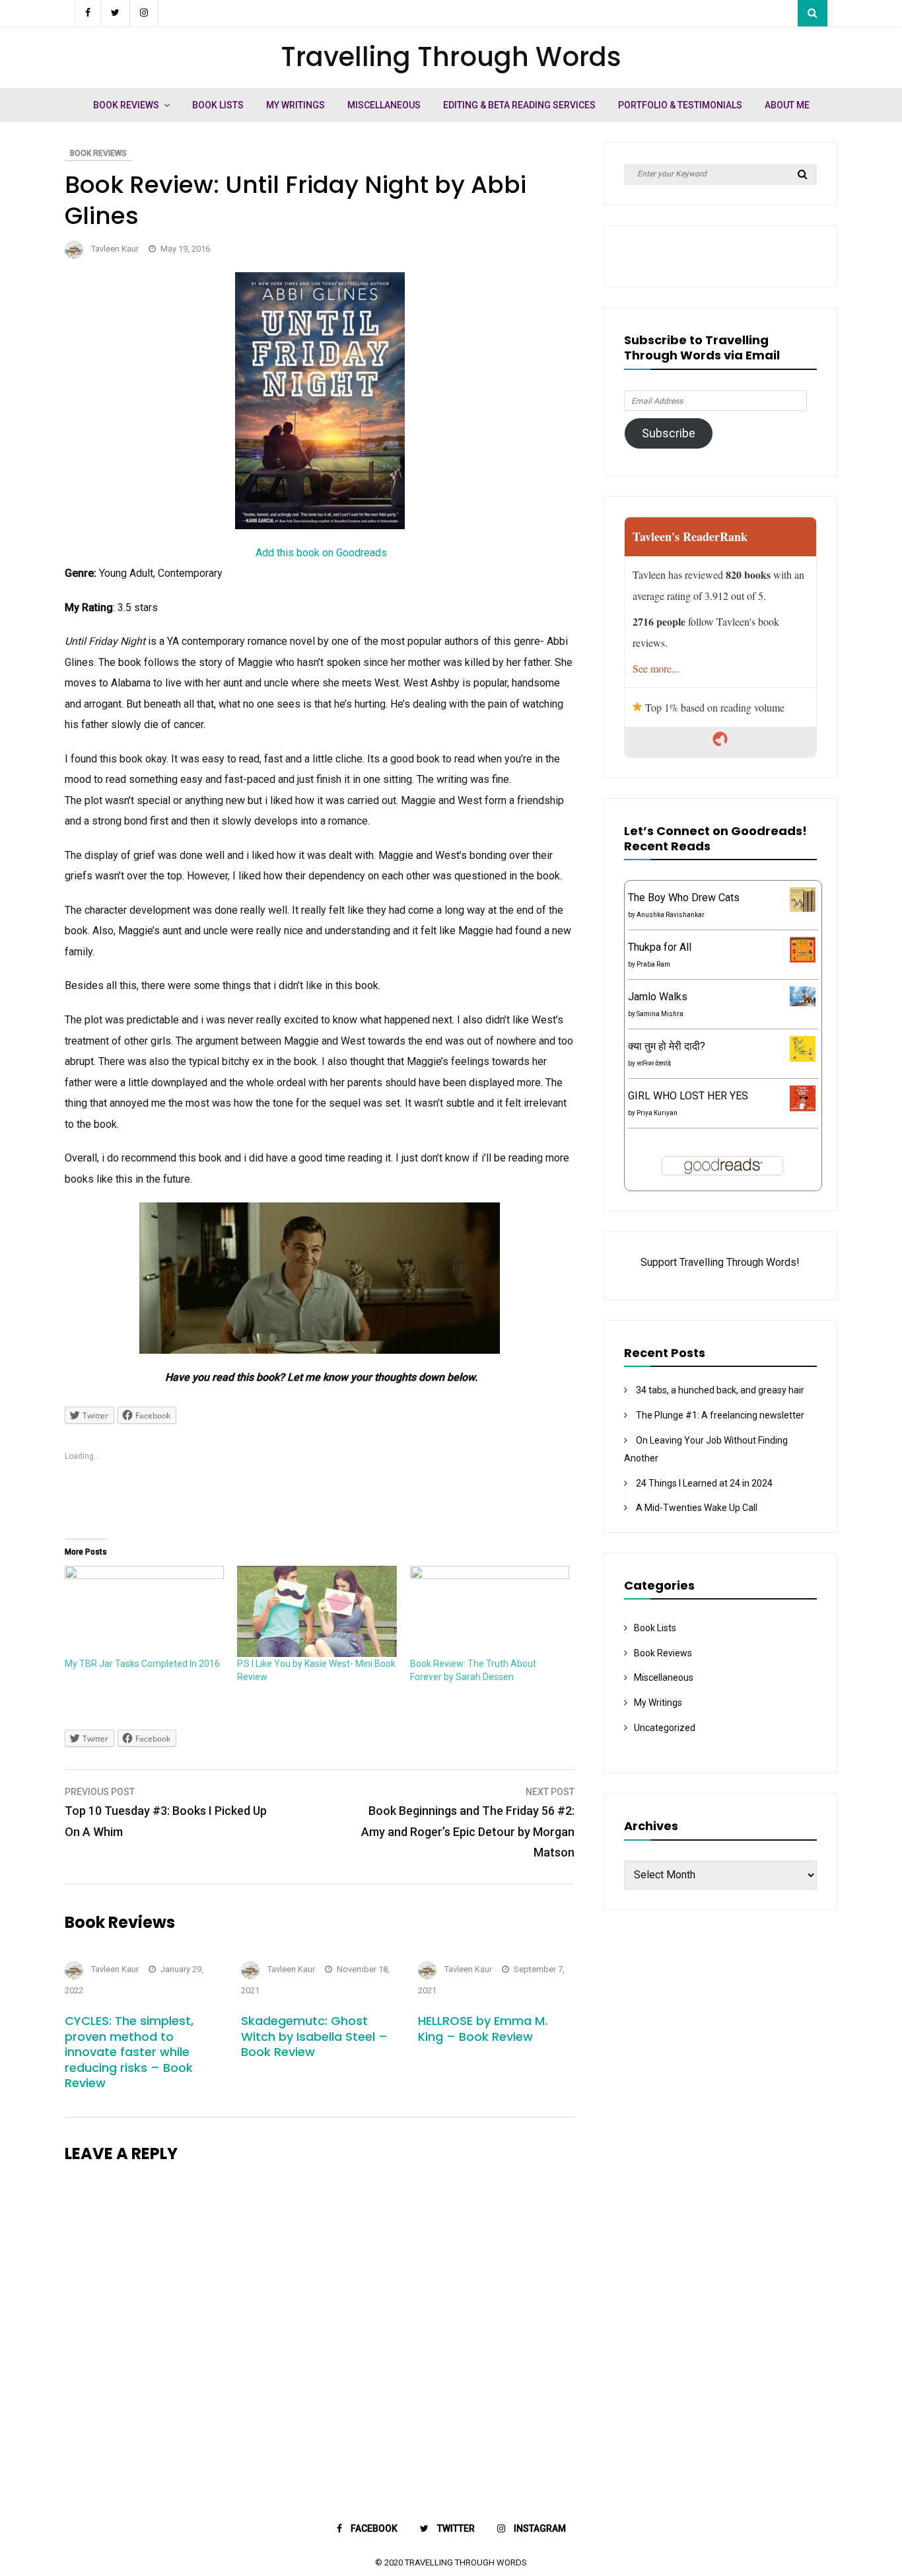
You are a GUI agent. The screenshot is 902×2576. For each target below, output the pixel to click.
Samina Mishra (660, 1014)
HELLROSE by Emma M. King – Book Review (483, 2028)
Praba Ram (653, 964)
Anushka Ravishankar (671, 915)
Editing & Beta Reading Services (519, 105)
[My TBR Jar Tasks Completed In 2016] (144, 1611)
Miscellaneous (384, 105)
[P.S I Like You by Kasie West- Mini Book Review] (317, 1611)
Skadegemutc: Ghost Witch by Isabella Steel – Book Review (314, 2036)
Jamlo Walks (658, 997)
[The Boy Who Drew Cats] (803, 908)
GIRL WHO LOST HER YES (688, 1096)
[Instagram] (144, 13)
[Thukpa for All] (803, 959)
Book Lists (218, 105)
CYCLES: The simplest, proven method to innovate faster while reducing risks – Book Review (129, 2052)
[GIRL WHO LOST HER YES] (803, 1108)
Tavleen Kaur (115, 249)
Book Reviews (126, 105)
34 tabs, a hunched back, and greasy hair (720, 1390)
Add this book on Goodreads (321, 553)
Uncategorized (665, 1728)
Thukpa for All (660, 947)
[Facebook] (88, 13)
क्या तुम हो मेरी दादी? (667, 1046)
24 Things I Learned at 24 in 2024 (704, 1483)
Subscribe (669, 433)
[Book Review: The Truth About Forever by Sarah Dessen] (490, 1611)
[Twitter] (116, 13)
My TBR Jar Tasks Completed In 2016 (142, 1664)
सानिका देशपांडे (654, 1063)
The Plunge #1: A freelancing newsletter (720, 1415)
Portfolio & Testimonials (680, 105)
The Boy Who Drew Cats (684, 898)
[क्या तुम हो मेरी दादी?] (803, 1058)
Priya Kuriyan (657, 1113)
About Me (787, 105)
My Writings (295, 105)
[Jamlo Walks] (803, 1003)
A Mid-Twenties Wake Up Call (697, 1508)
